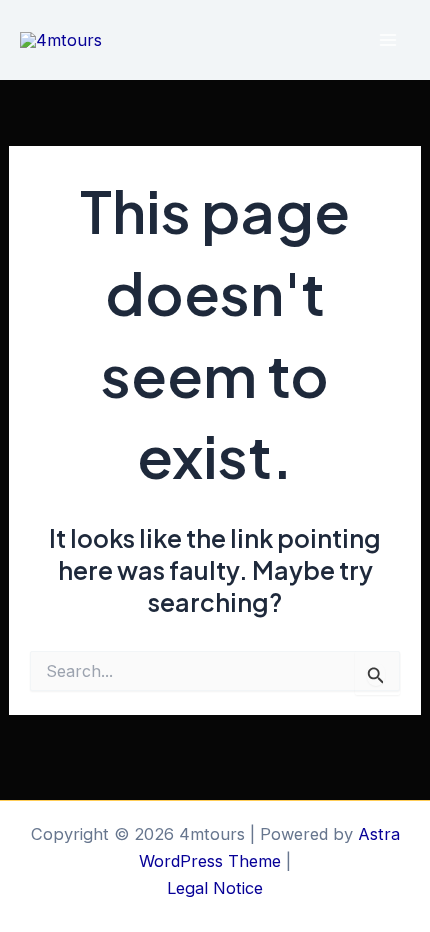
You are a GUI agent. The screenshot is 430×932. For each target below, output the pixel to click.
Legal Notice (215, 888)
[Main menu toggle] (387, 40)
